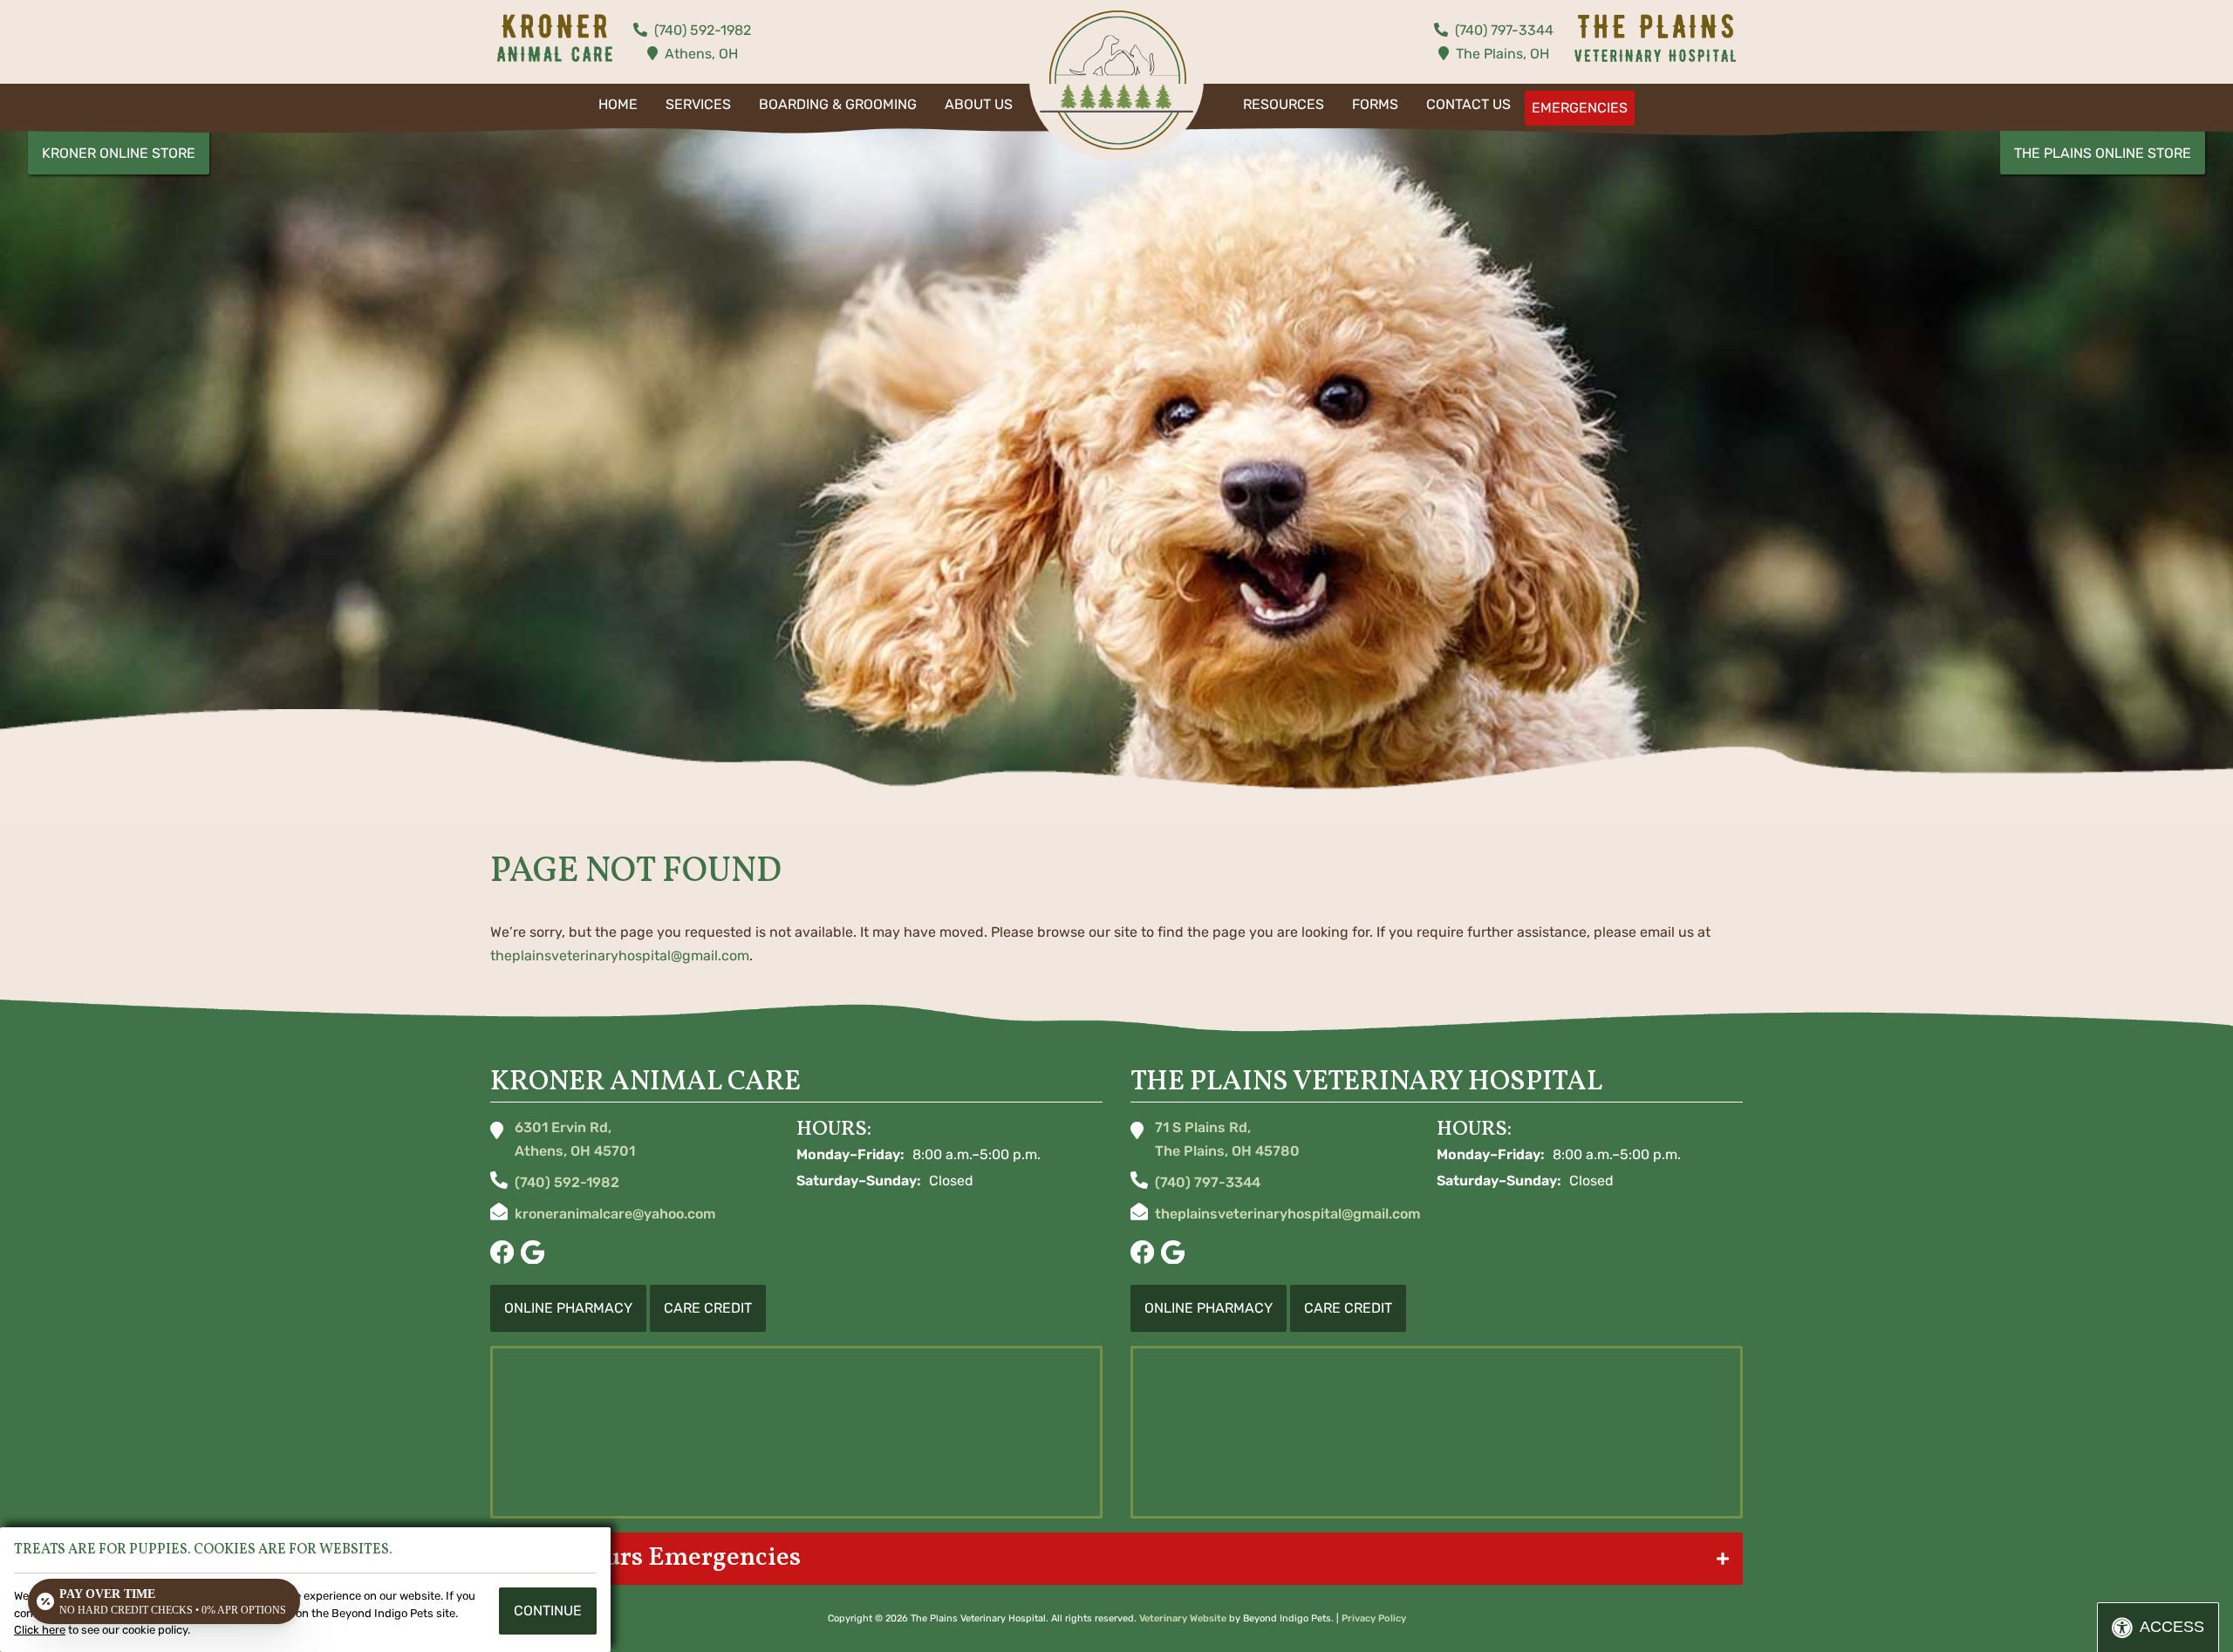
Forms (1375, 104)
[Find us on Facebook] (502, 1254)
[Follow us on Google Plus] (533, 1254)
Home (618, 104)
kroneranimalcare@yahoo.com (615, 1214)
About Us (979, 104)
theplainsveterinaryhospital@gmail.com (620, 956)
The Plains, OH (1502, 54)
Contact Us (1468, 104)
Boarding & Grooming (838, 104)
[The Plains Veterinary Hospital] (1116, 80)
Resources (1284, 104)
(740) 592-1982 (703, 30)
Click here (40, 1630)
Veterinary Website (1183, 1618)
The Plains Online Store (2103, 153)
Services (698, 104)
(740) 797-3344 (1504, 30)
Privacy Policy (1374, 1618)
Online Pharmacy (568, 1308)
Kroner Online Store (119, 153)
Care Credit (708, 1308)
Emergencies (1580, 108)
